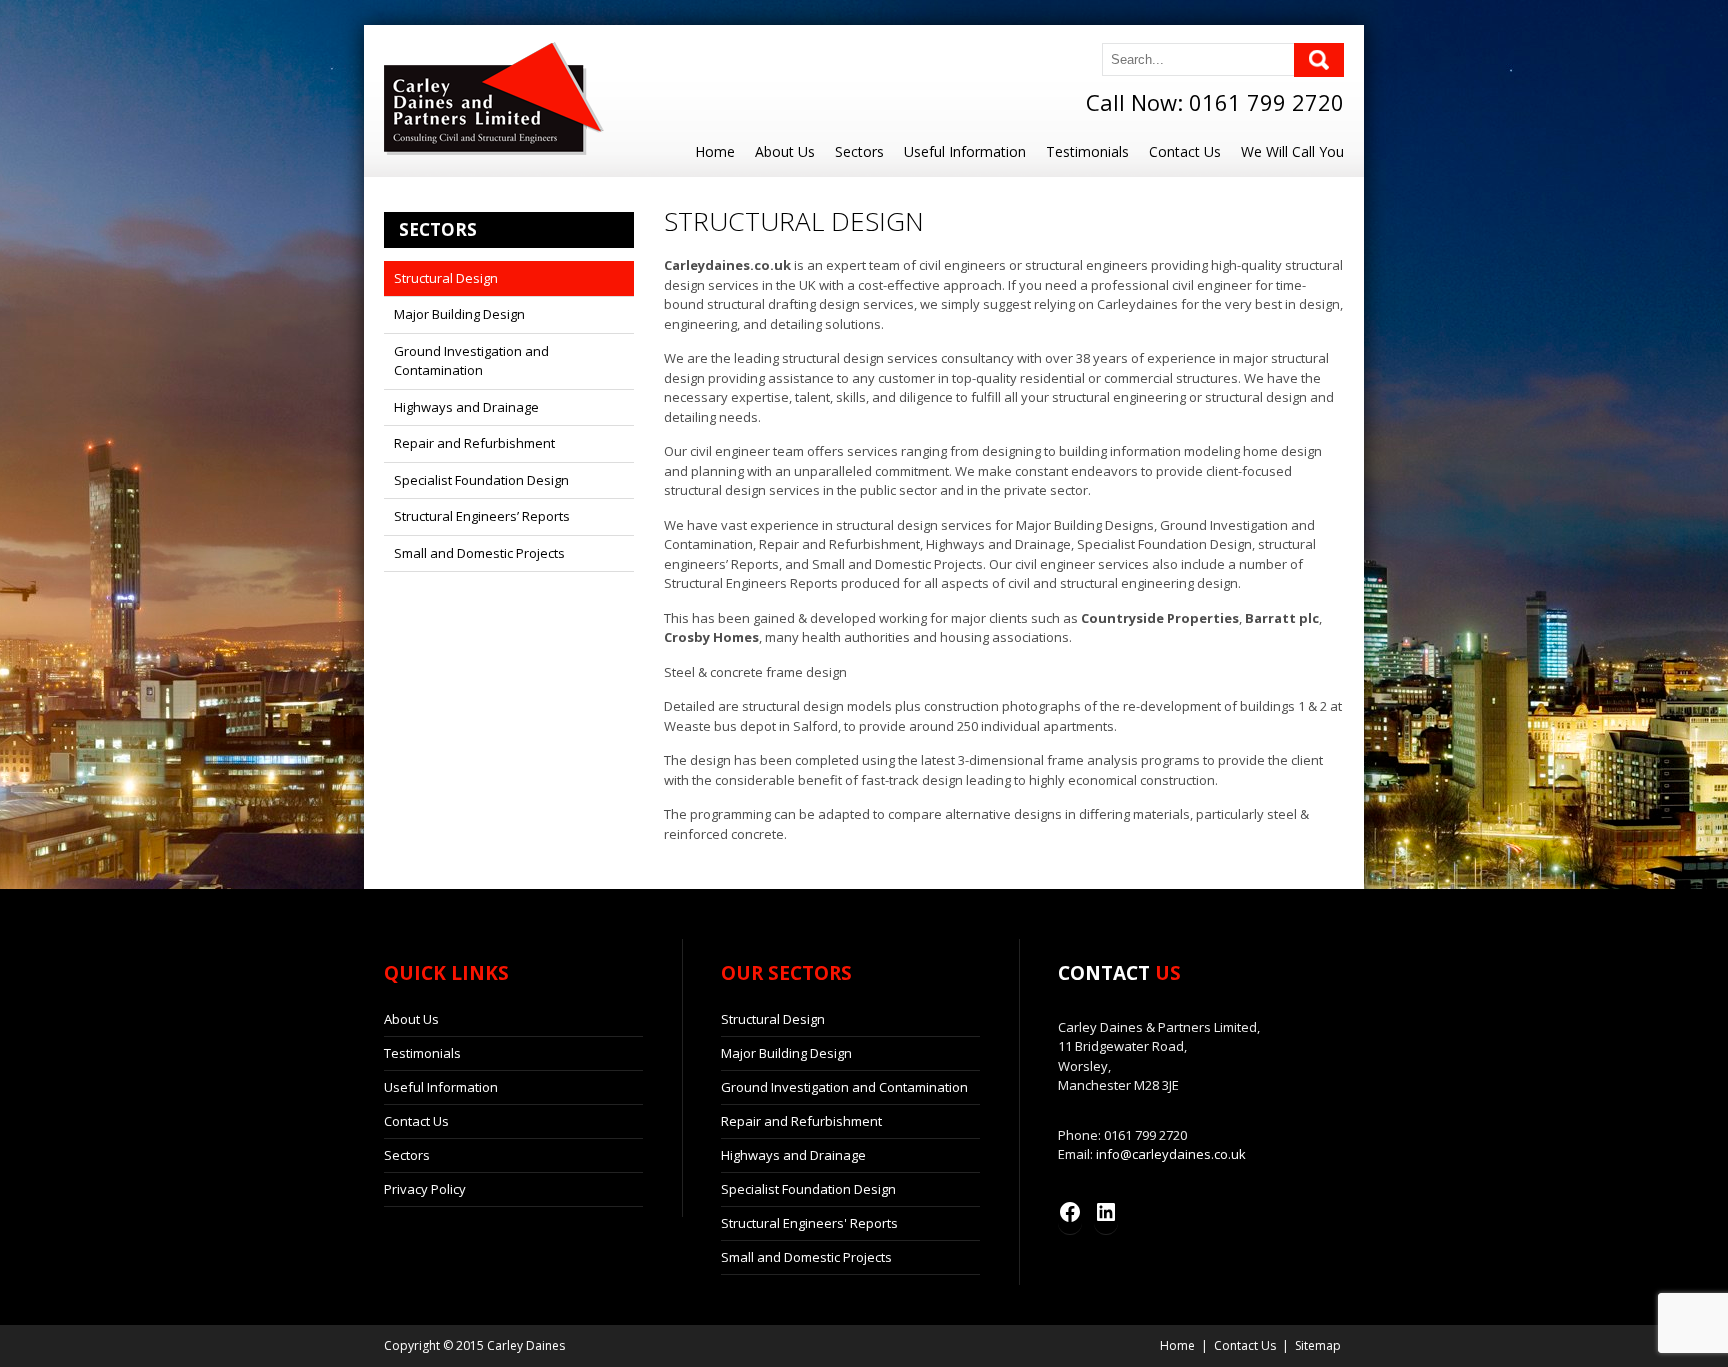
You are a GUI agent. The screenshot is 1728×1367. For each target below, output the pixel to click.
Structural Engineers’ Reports (482, 516)
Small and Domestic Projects (479, 553)
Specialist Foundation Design (481, 480)
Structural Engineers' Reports (809, 1223)
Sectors (859, 151)
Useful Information (965, 151)
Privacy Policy (425, 1189)
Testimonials (1087, 151)
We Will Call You (1292, 151)
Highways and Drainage (466, 407)
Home (715, 151)
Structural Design (446, 278)
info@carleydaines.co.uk (1171, 1154)
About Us (785, 151)
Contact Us (1185, 151)
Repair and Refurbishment (474, 443)
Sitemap (1318, 1345)
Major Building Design (459, 314)
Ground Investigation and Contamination (471, 361)
